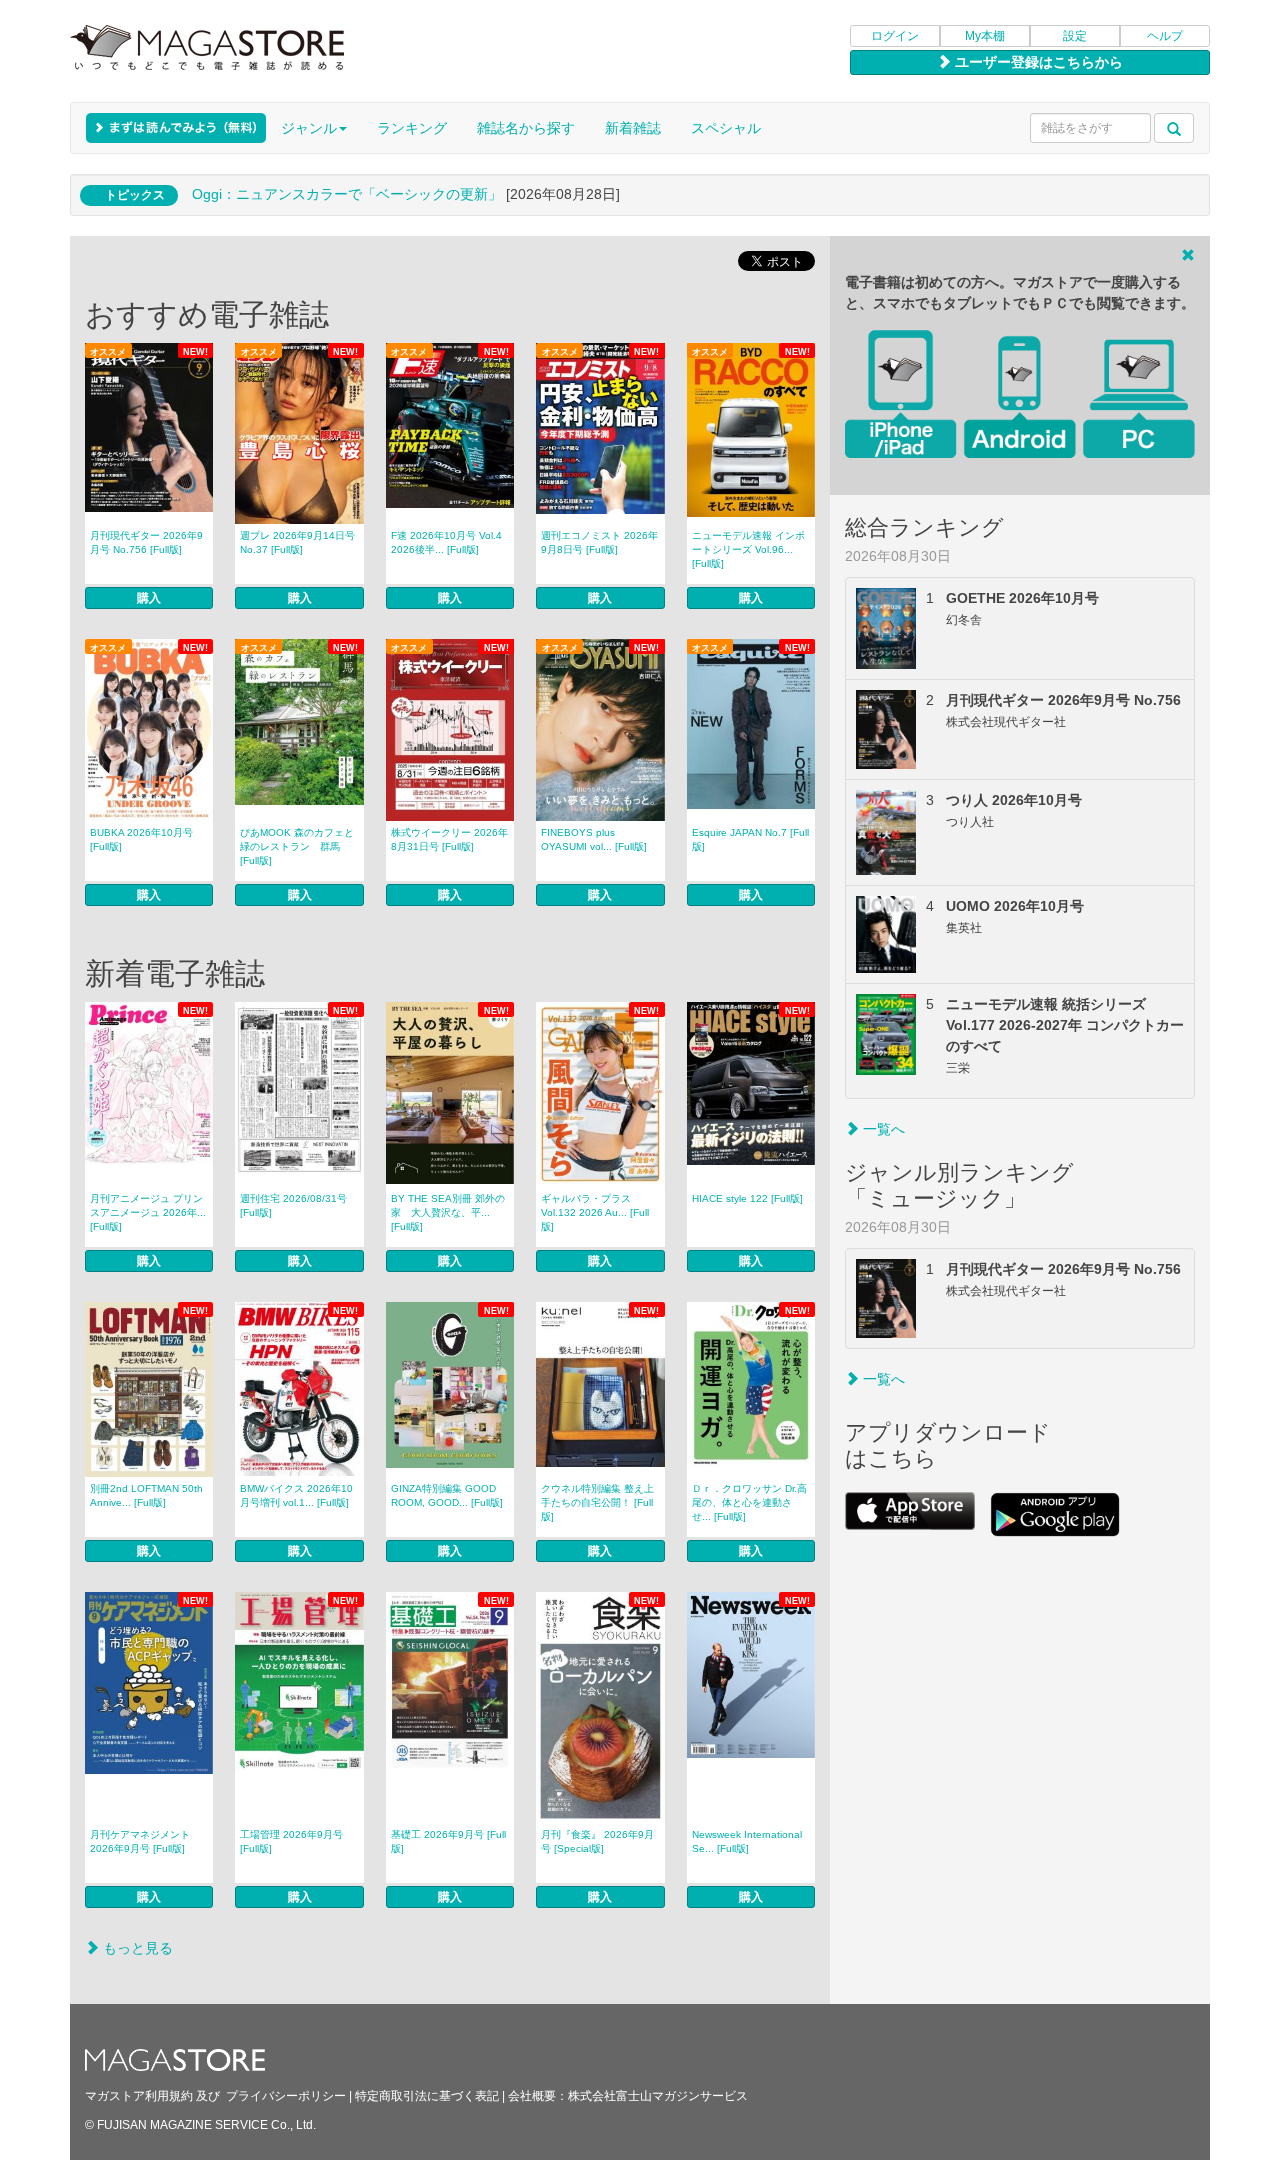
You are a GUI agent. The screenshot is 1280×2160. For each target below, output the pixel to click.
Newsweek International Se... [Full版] (747, 1841)
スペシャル (726, 128)
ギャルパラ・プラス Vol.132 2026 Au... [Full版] (595, 1212)
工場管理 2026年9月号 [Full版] (291, 1841)
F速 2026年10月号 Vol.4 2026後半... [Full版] (446, 542)
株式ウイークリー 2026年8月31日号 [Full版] (449, 839)
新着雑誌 (633, 128)
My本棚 (985, 36)
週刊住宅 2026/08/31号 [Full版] (293, 1205)
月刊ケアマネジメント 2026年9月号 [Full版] (140, 1841)
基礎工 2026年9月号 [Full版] (448, 1841)
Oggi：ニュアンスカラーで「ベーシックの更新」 (347, 194)
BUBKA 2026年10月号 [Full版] (141, 839)
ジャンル (309, 128)
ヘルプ (1165, 36)
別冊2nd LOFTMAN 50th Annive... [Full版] (146, 1495)
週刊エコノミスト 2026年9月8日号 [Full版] (599, 542)
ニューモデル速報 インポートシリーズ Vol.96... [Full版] (748, 549)
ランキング (412, 128)
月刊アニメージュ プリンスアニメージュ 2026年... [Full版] (148, 1212)
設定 (1075, 36)
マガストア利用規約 (139, 2096)
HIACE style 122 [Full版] (747, 1198)
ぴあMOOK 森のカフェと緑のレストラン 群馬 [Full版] (297, 846)
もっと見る (136, 1948)
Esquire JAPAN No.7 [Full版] (750, 839)
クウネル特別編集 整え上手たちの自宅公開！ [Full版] (597, 1502)
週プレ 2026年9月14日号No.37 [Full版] (297, 542)
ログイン (895, 36)
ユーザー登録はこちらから (1037, 62)
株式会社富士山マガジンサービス (658, 2096)
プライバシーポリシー (286, 2096)
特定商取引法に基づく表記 (427, 2096)
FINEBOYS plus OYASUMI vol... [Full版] (594, 839)
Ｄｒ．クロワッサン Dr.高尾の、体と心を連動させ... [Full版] (749, 1502)
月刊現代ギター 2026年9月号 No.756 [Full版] (146, 542)
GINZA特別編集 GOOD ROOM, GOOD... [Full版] (447, 1495)
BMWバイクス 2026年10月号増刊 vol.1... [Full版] (296, 1495)
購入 (149, 598)
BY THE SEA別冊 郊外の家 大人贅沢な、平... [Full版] (448, 1212)
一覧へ (882, 1129)
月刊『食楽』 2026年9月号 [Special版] (597, 1841)
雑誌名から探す (526, 128)
